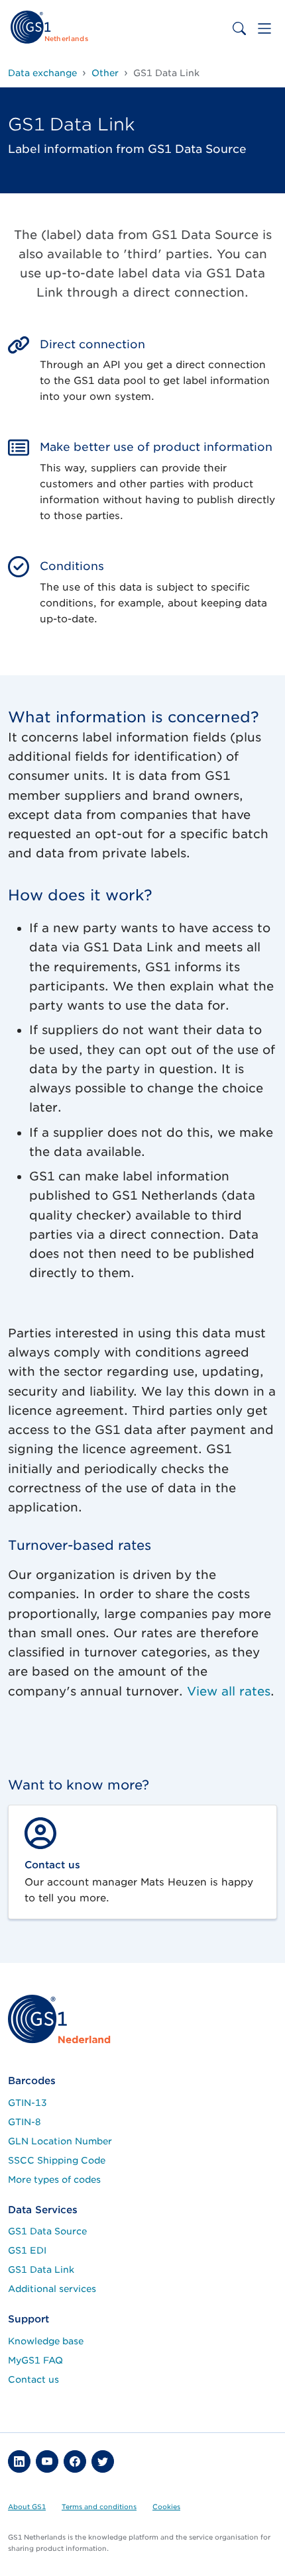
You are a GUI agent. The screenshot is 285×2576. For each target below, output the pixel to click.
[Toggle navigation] (264, 28)
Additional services (52, 2289)
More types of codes (54, 2179)
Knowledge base (46, 2341)
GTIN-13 (28, 2103)
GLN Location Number (60, 2141)
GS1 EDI (27, 2250)
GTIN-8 (25, 2122)
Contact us (33, 2379)
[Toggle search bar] (239, 28)
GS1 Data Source (47, 2231)
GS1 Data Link (41, 2269)
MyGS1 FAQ (35, 2360)
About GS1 (27, 2506)
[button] (19, 2461)
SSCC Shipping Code (57, 2160)
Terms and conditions (99, 2506)
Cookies (166, 2506)
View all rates (229, 1691)
